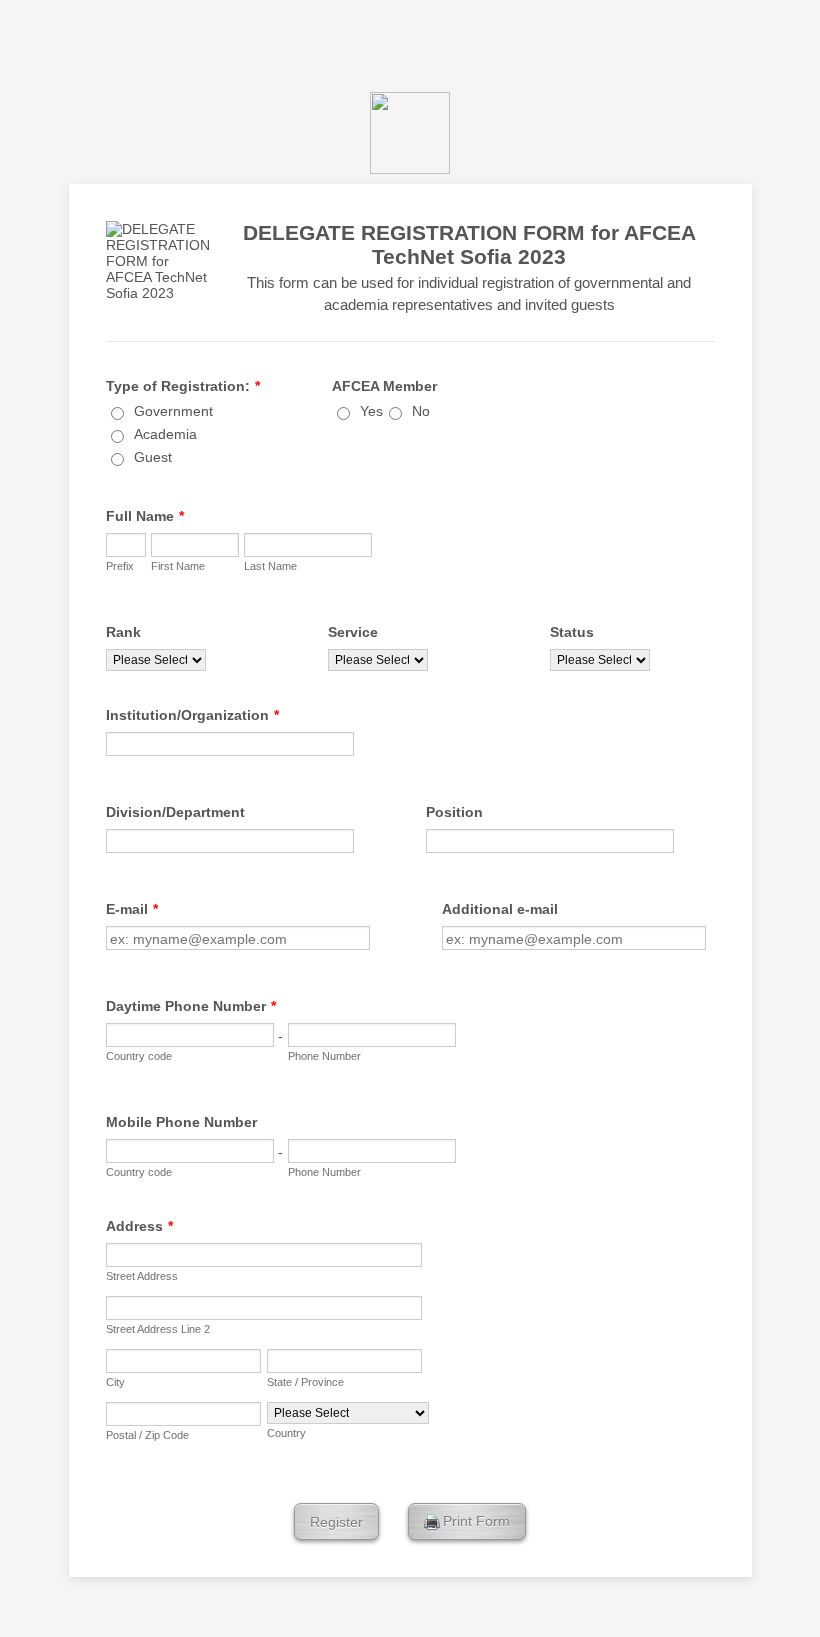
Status (572, 632)
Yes (371, 411)
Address (139, 1226)
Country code (139, 1056)
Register (336, 1522)
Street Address (142, 1276)
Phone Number (324, 1056)
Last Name (270, 566)
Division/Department (175, 812)
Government (173, 411)
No (421, 411)
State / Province (305, 1382)
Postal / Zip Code (147, 1435)
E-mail (132, 909)
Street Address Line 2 (158, 1329)
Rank (123, 632)
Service (353, 632)
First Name (178, 566)
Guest (153, 457)
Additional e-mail (500, 909)
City (115, 1382)
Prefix (120, 566)
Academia (165, 434)
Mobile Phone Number (181, 1122)
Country (286, 1433)
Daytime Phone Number (191, 1006)
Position (454, 812)
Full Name (145, 516)
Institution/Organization (192, 715)
